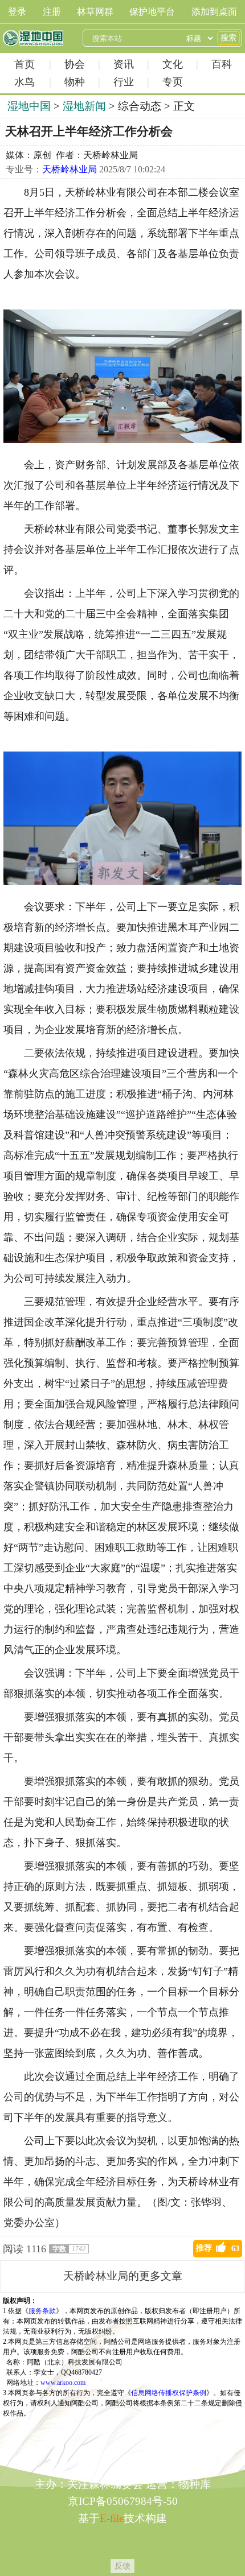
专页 (173, 82)
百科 (222, 64)
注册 (52, 12)
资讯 (124, 64)
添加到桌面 (214, 12)
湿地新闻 (84, 106)
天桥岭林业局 (70, 169)
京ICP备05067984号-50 (123, 2501)
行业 (124, 82)
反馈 (122, 2566)
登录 (17, 12)
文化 (173, 64)
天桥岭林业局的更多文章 (123, 2276)
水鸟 (24, 82)
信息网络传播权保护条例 (169, 2393)
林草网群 (95, 12)
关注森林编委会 (105, 2484)
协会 (75, 64)
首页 (24, 64)
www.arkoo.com (63, 2383)
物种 (75, 82)
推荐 (218, 2248)
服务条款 (42, 2311)
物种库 (195, 2484)
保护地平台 (152, 12)
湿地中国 (33, 38)
